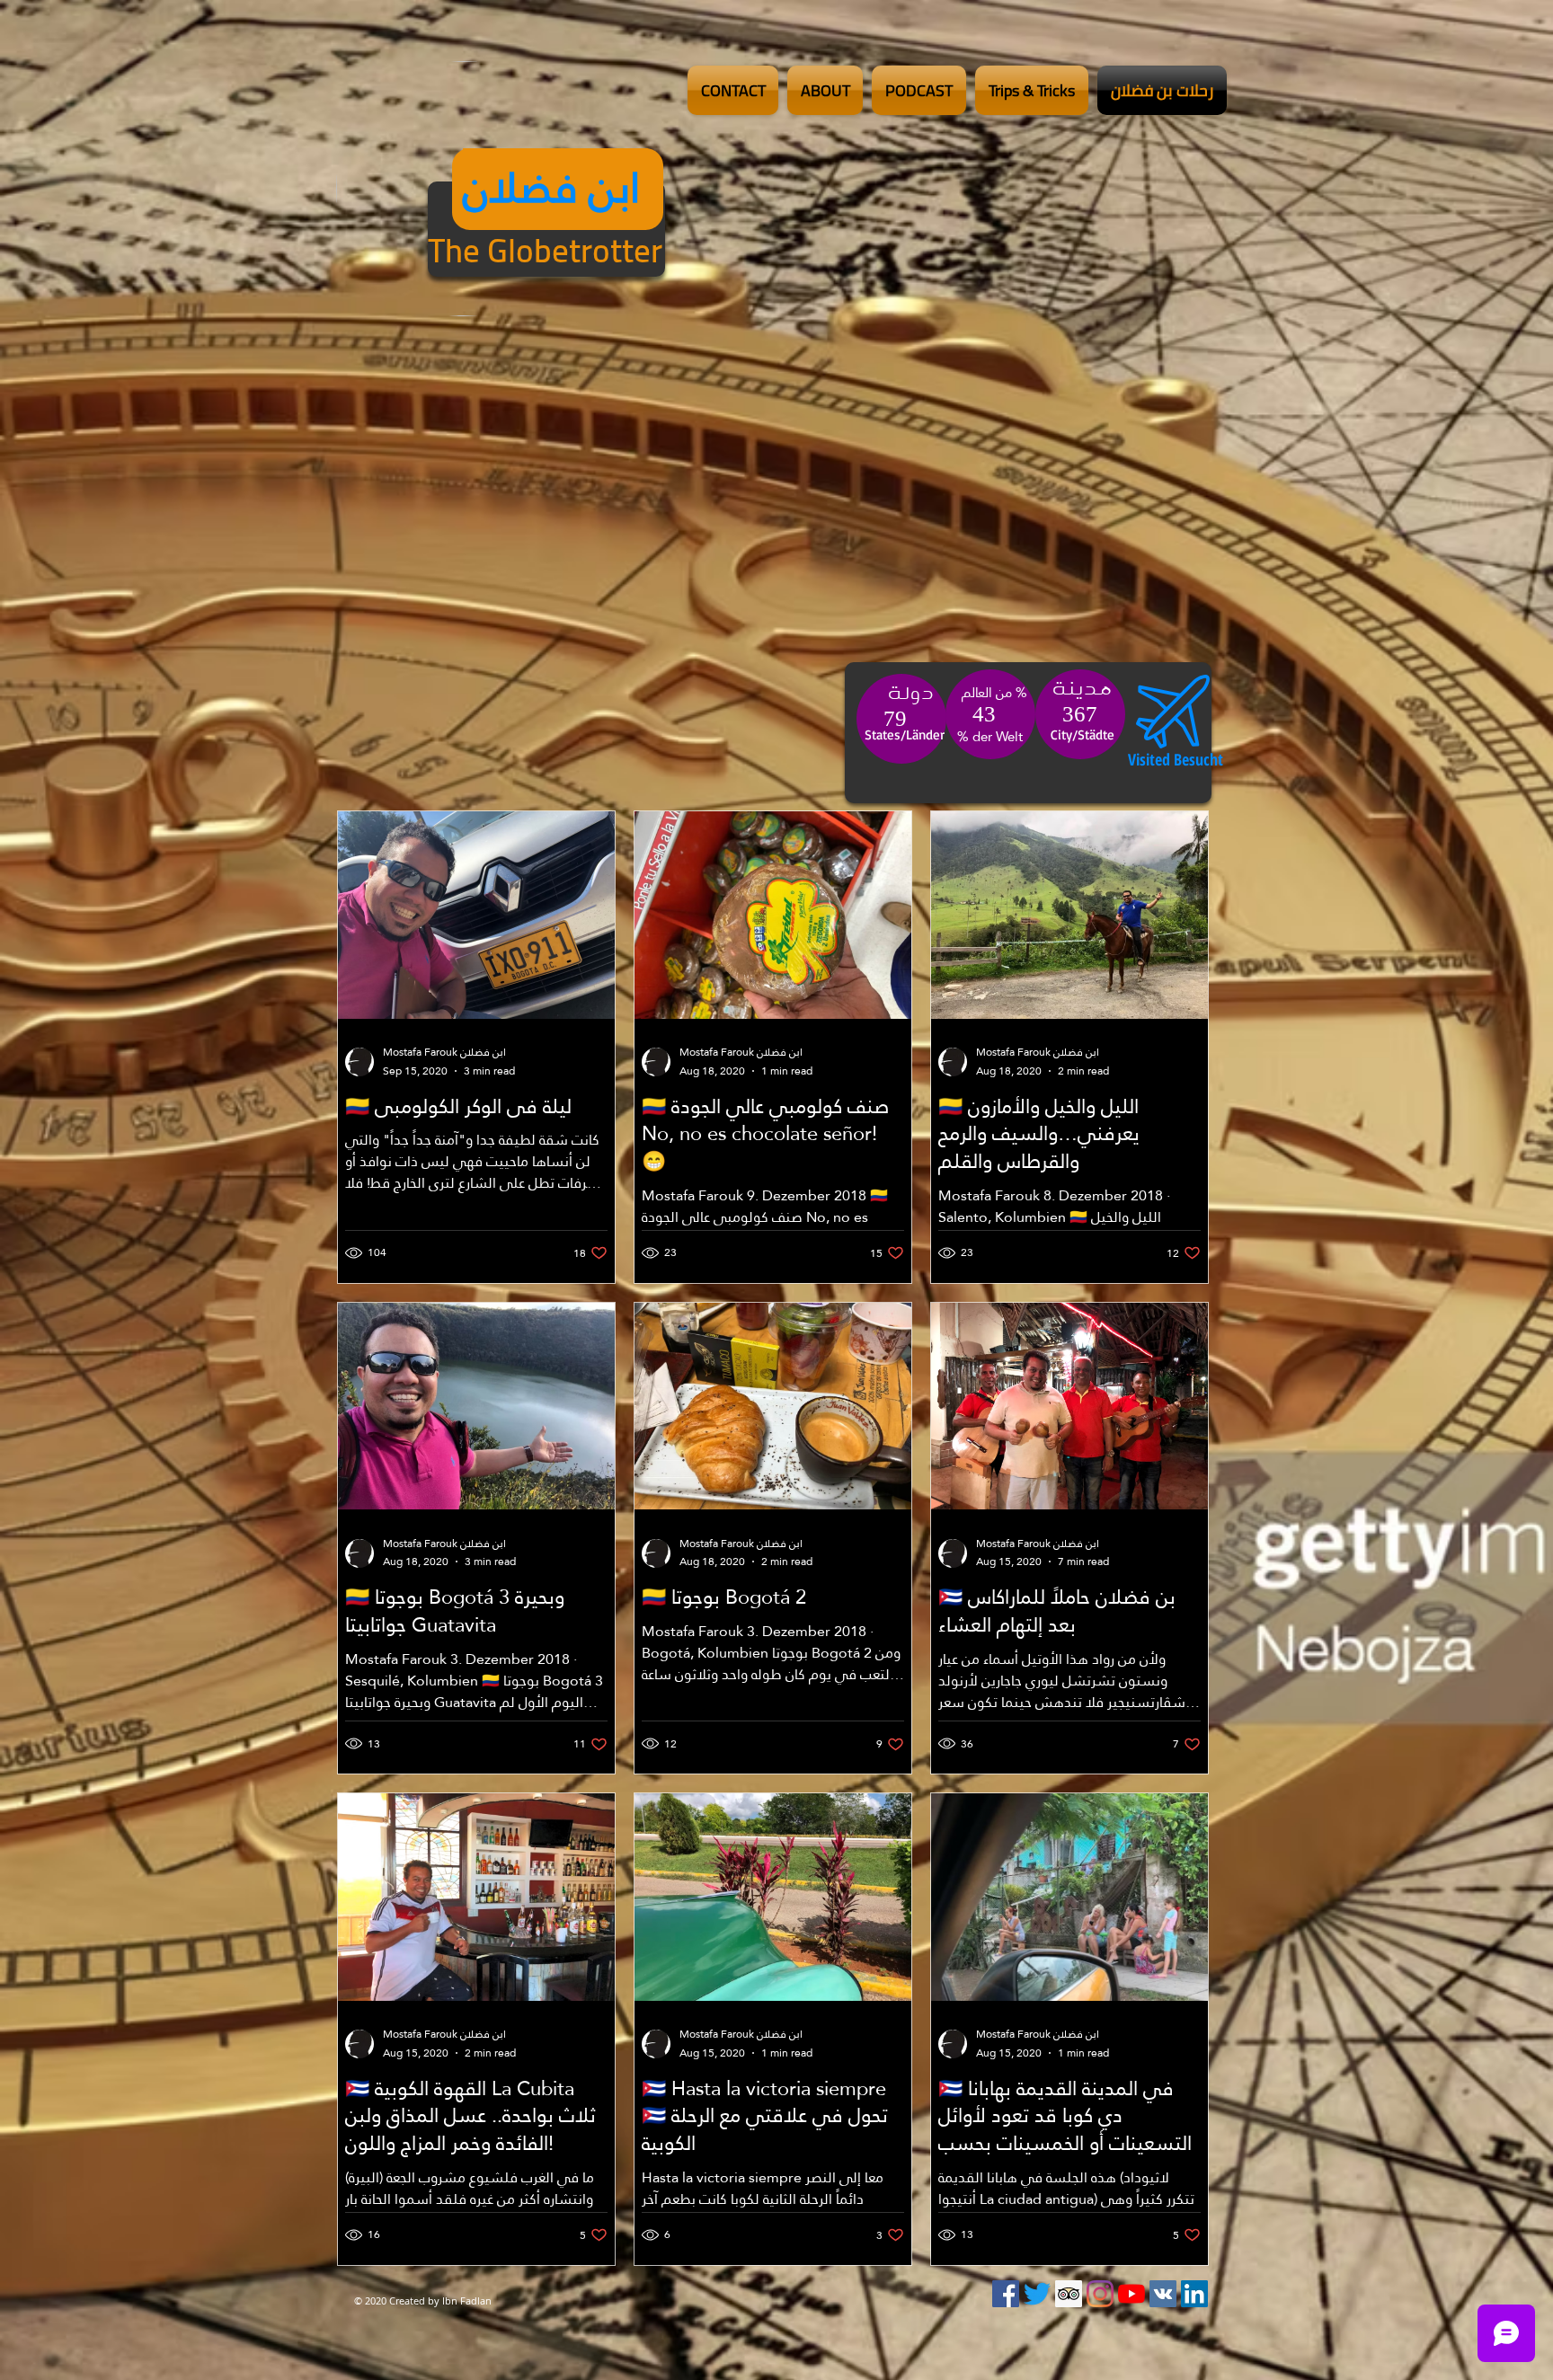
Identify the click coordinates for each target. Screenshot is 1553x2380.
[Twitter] (1037, 2294)
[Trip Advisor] (1069, 2294)
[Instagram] (1100, 2294)
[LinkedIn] (1194, 2294)
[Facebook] (1006, 2294)
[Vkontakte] (1163, 2294)
